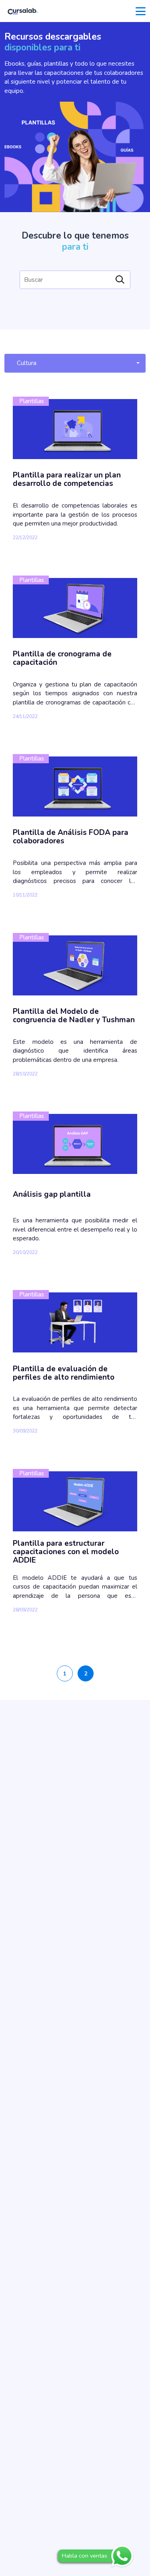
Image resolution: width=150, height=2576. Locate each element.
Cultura (27, 363)
